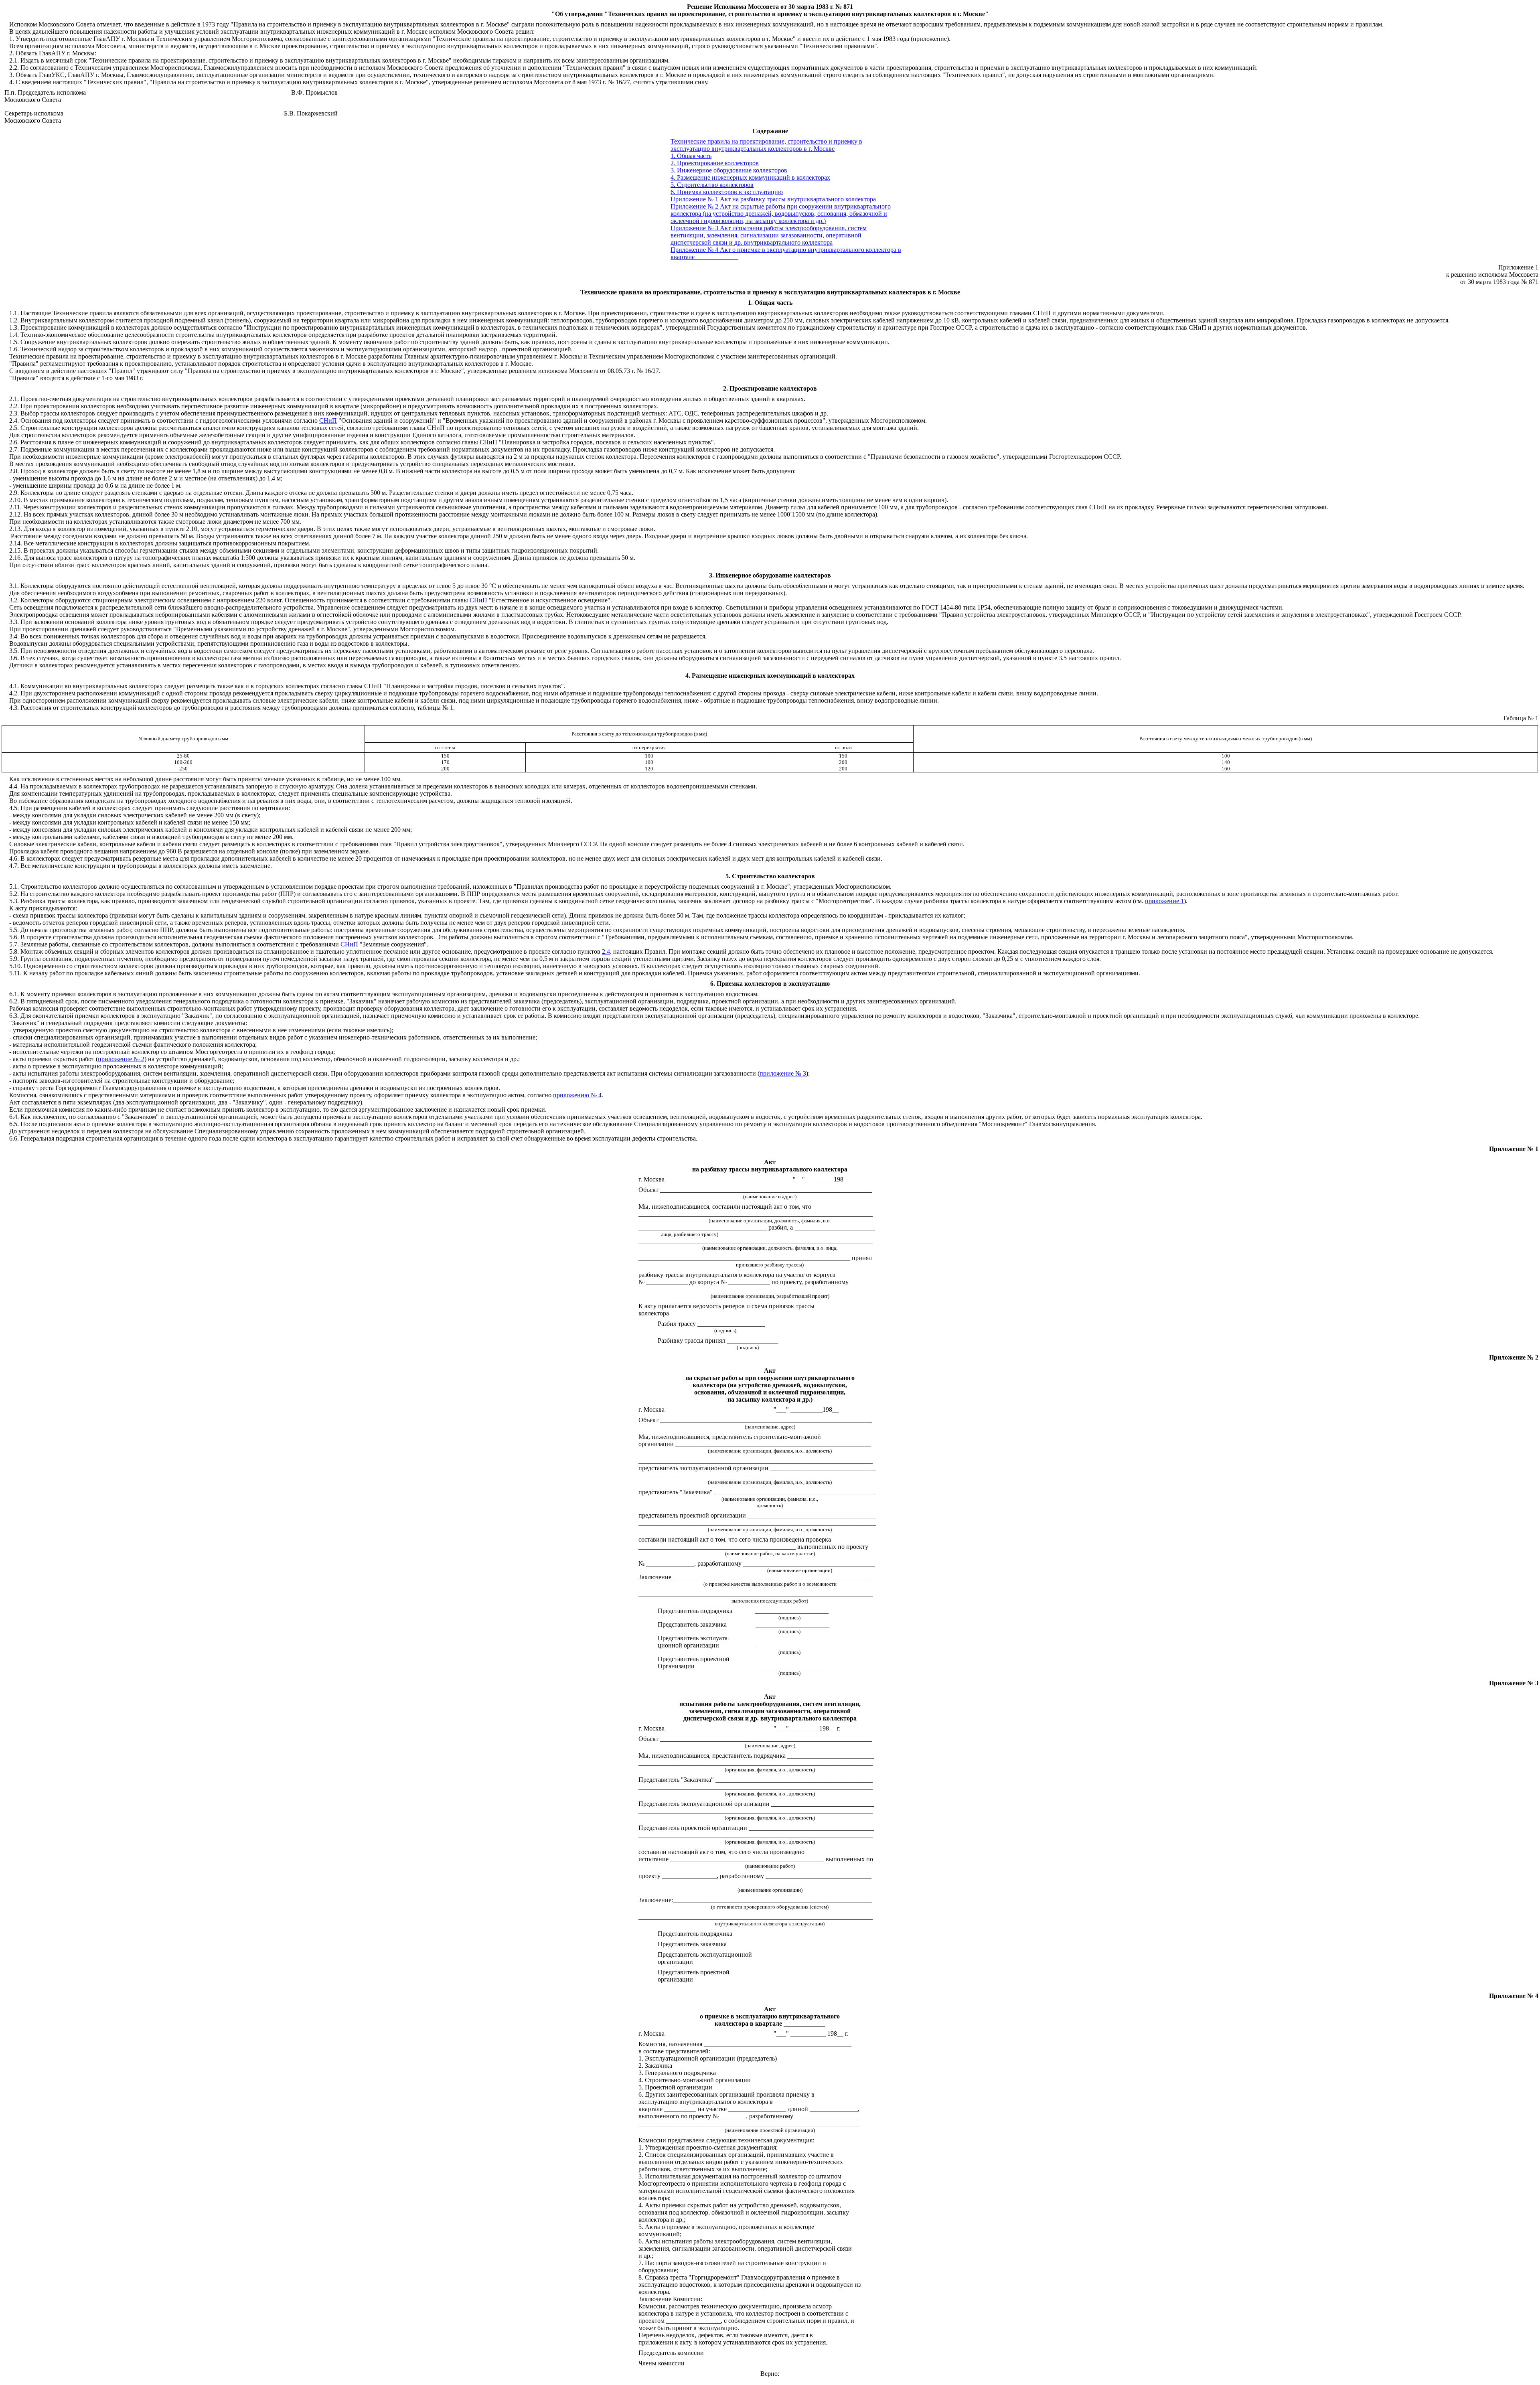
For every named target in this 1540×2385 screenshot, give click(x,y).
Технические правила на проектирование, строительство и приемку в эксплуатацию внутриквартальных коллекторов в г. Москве (766, 145)
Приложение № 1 (694, 199)
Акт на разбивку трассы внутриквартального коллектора (798, 199)
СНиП (328, 420)
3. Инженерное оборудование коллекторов (729, 170)
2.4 (606, 951)
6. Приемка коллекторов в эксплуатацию (727, 192)
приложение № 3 (783, 1073)
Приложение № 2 (694, 206)
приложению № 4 (577, 1095)
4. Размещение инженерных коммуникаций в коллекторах (750, 177)
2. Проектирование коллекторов (715, 163)
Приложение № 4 (694, 250)
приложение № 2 (121, 1059)
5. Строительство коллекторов (712, 185)
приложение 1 (1164, 901)
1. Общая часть (691, 156)
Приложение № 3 (694, 228)
